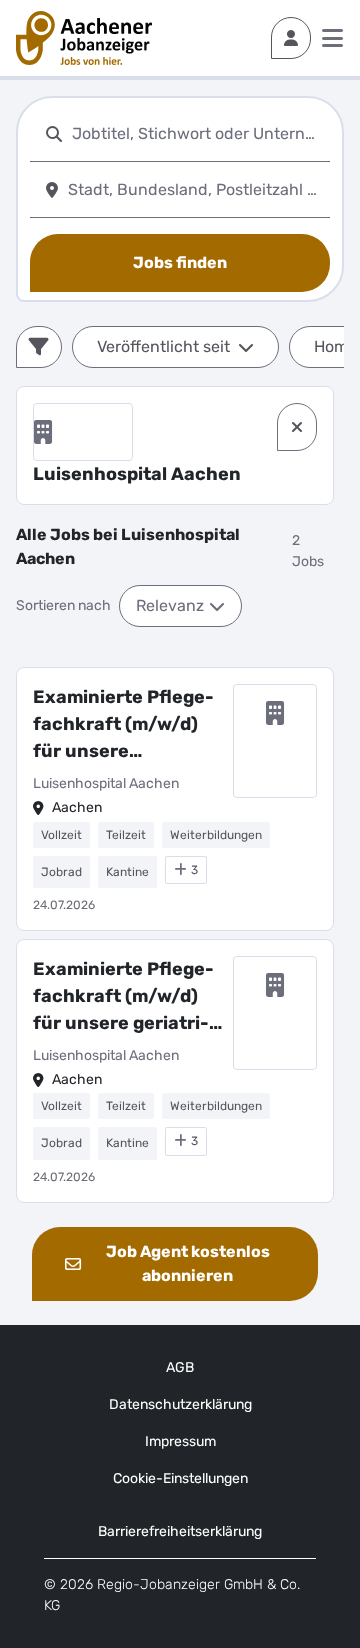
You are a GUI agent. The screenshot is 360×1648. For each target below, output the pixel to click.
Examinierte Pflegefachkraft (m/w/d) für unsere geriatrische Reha (123, 997)
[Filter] (39, 347)
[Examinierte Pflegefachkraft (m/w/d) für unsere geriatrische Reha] (175, 1071)
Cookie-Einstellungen (180, 1478)
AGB (180, 1367)
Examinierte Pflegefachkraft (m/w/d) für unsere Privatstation (123, 725)
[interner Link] (84, 38)
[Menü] (332, 38)
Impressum (180, 1441)
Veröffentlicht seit (163, 346)
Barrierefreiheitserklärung (180, 1531)
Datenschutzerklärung (180, 1404)
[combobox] (197, 133)
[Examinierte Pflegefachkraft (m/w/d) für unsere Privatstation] (175, 799)
